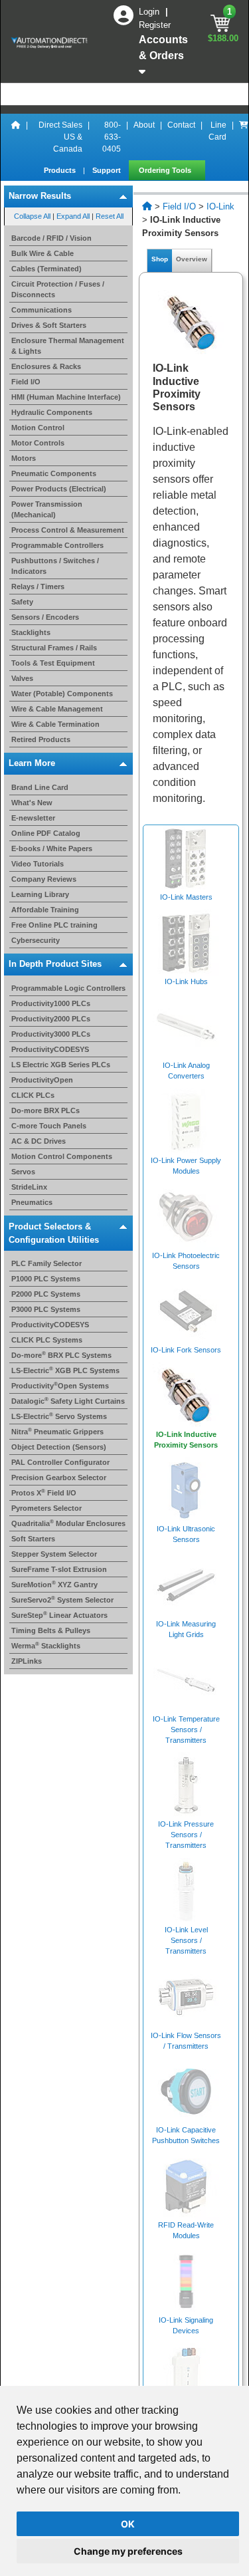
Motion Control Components (62, 1156)
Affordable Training (45, 910)
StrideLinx (29, 1187)
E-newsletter (33, 818)
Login (150, 12)
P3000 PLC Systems (46, 1309)
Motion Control (38, 428)
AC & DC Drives (39, 1141)
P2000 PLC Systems (46, 1294)
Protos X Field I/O (44, 1493)
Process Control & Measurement (68, 530)
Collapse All (32, 216)
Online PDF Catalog (46, 833)
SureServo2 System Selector (62, 1600)
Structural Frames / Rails (54, 648)
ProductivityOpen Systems (60, 1386)
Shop (160, 259)
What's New (32, 803)
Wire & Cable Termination (55, 724)
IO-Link (220, 206)
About (144, 125)
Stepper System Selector (54, 1554)
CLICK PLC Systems (47, 1340)
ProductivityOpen (42, 1080)
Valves (22, 678)
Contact (181, 125)
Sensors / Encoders (45, 617)
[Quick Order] (244, 137)
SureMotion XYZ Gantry (54, 1585)
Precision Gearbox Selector (59, 1478)
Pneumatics (32, 1202)
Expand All (73, 216)
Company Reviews (44, 879)
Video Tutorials (38, 864)
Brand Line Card (40, 787)
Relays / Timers (38, 586)
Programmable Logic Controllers (68, 988)
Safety (22, 602)
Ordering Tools (166, 170)
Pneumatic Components (54, 473)
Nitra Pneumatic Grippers (57, 1432)
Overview (192, 259)
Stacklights (31, 632)
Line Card (217, 131)
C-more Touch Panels (49, 1126)
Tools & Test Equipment (53, 663)
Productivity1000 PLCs (51, 1003)
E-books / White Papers (52, 848)
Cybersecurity (36, 940)
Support (108, 170)
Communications (41, 310)
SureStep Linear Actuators (59, 1615)
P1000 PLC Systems (46, 1279)
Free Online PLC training (54, 925)
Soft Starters (33, 1539)
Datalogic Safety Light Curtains (68, 1401)
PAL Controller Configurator (60, 1462)
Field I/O (26, 382)
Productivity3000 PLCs (51, 1034)
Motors (24, 458)
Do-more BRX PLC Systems (61, 1355)
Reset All (110, 216)
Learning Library (40, 894)
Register (155, 25)
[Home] (16, 137)
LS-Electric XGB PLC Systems (65, 1370)
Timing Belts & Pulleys (51, 1630)
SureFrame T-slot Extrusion (59, 1569)
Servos (23, 1172)
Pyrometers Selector (46, 1508)
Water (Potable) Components (62, 694)
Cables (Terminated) (46, 269)
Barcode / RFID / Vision (51, 238)
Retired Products (41, 739)
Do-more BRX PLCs (45, 1110)
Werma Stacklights (46, 1646)
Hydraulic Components (52, 412)
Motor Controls (38, 443)
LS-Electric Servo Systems (59, 1416)
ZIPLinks (27, 1661)
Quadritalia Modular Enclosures (68, 1523)
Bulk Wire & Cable (42, 253)
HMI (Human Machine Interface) (66, 397)
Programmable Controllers (57, 545)
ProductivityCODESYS (50, 1049)
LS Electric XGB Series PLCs (61, 1065)
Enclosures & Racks (46, 366)
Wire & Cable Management (57, 709)
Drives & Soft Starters (49, 325)
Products (61, 170)
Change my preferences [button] (128, 2551)
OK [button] (128, 2524)
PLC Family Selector (46, 1263)
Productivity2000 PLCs (51, 1019)
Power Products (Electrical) (59, 489)
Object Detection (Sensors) (59, 1447)
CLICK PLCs (33, 1095)
